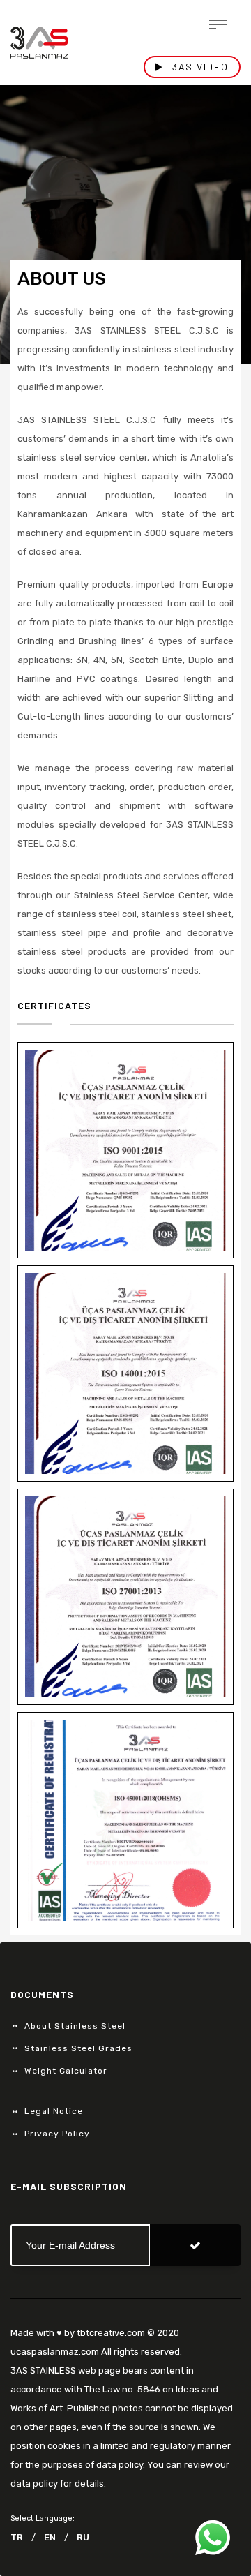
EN (50, 2537)
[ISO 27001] (125, 1597)
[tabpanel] (125, 225)
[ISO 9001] (125, 1150)
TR (17, 2537)
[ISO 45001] (125, 1820)
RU (83, 2537)
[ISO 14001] (125, 1373)
